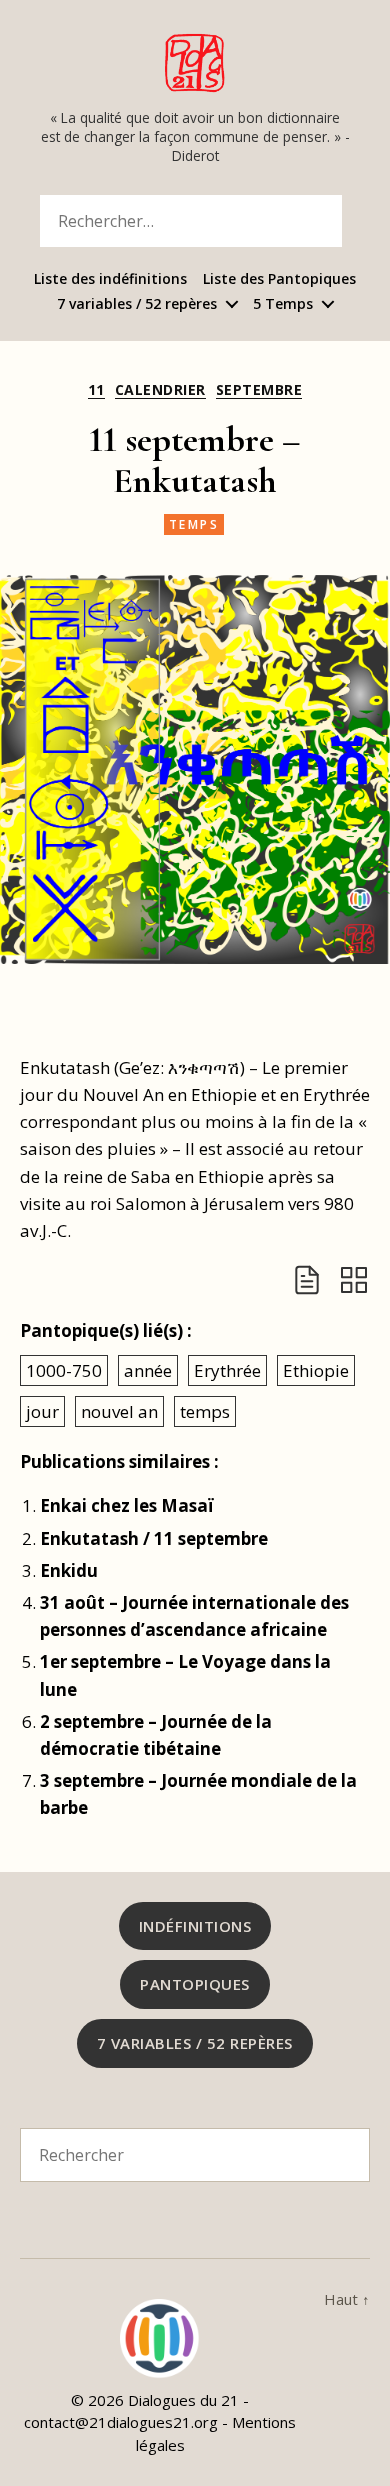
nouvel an (119, 1411)
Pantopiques (195, 1984)
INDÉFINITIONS (195, 1926)
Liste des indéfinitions (110, 279)
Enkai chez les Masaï (127, 1505)
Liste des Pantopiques (279, 279)
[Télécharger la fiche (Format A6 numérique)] (307, 1280)
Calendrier (160, 390)
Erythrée (227, 1370)
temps (194, 524)
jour (42, 1411)
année (148, 1370)
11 (96, 390)
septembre (259, 390)
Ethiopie (316, 1370)
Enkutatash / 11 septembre (154, 1538)
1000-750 (64, 1370)
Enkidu (69, 1570)
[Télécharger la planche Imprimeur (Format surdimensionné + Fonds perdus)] (354, 1280)
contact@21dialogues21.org (121, 2422)
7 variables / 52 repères (137, 304)
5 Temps (283, 304)
